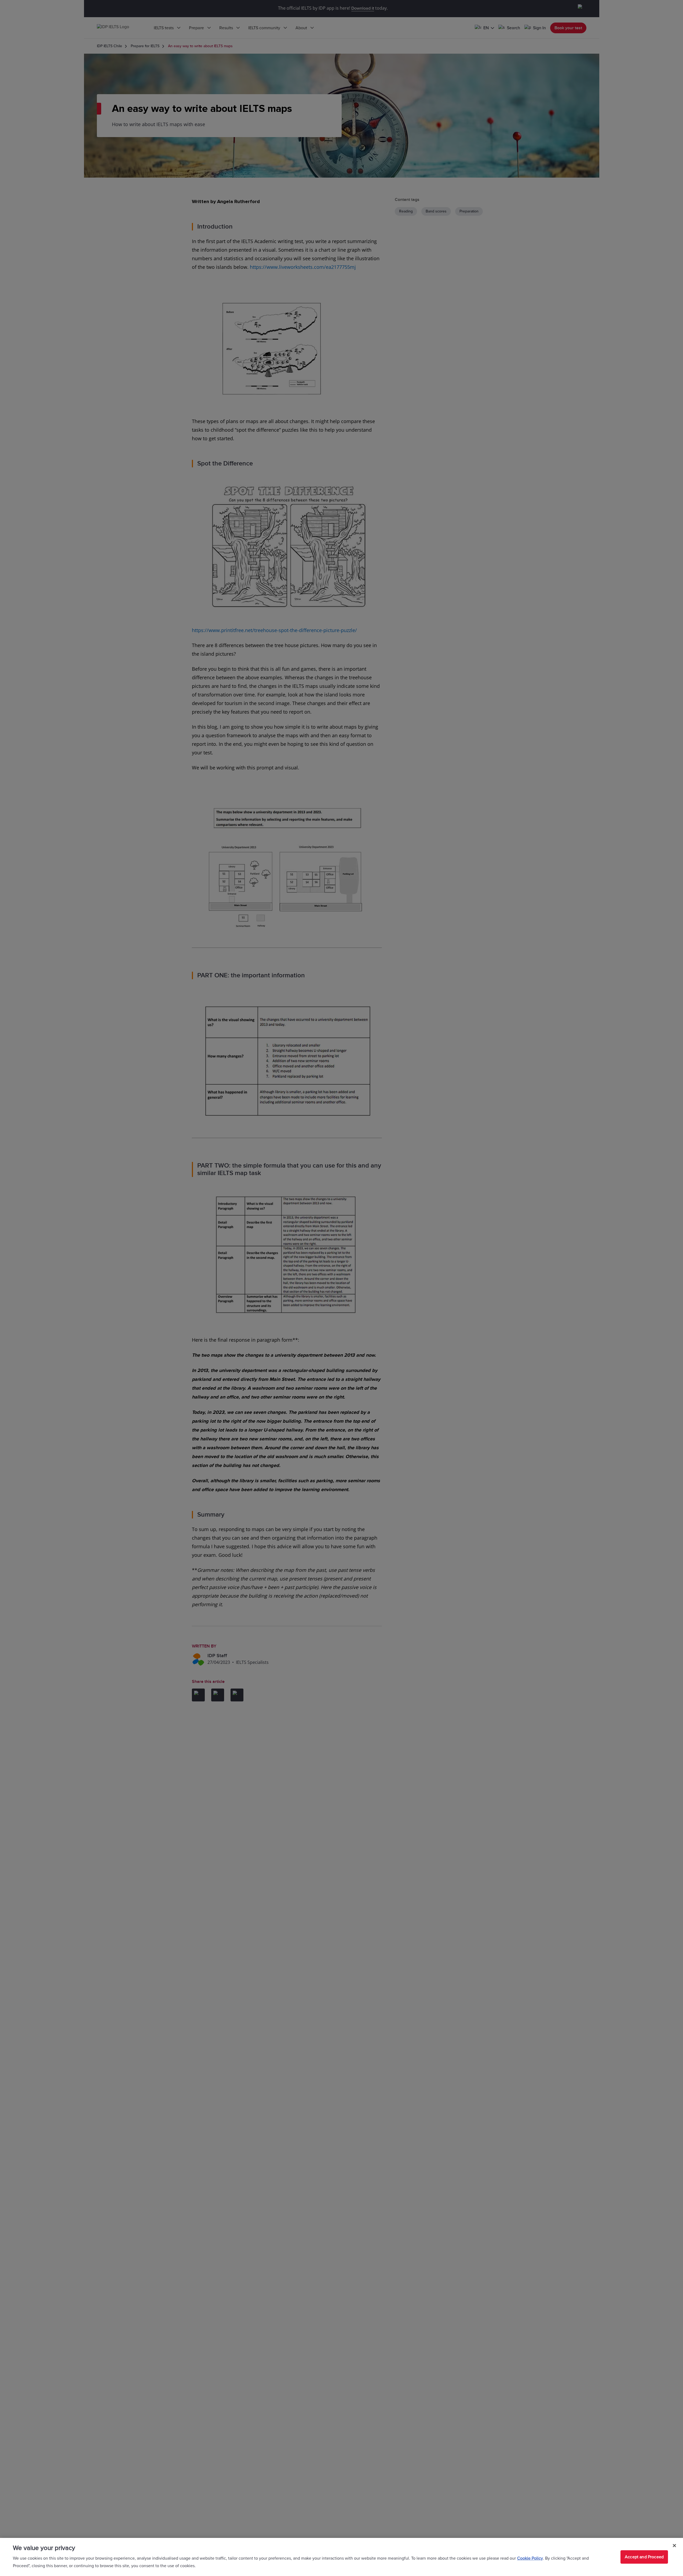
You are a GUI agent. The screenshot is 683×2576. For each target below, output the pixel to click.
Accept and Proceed (644, 2557)
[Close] (674, 2546)
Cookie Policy (530, 2558)
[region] (341, 2557)
